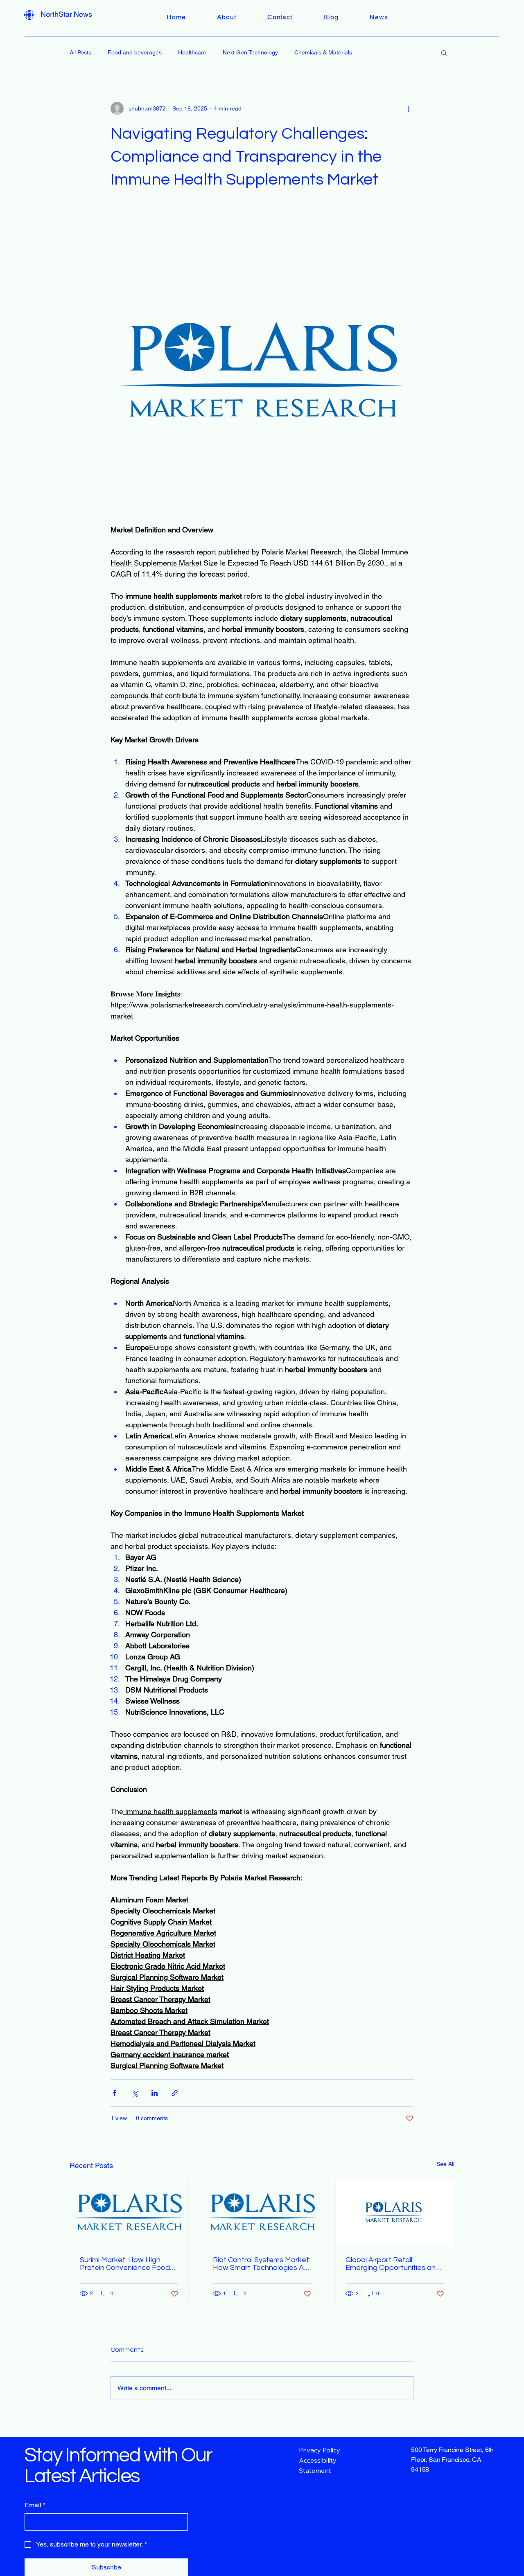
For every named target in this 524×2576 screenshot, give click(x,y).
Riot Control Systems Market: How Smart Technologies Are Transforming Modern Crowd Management (262, 2264)
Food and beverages (135, 52)
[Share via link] (175, 2093)
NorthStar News (66, 14)
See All (445, 2164)
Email (35, 2505)
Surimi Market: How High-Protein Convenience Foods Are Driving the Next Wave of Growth (129, 2264)
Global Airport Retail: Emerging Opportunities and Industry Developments (393, 2264)
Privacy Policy (320, 2450)
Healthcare (192, 52)
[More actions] (409, 108)
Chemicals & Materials (323, 52)
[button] (444, 52)
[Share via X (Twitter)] (134, 2093)
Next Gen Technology (250, 52)
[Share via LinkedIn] (155, 2093)
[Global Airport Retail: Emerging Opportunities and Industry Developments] (395, 2213)
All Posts (80, 52)
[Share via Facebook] (114, 2093)
